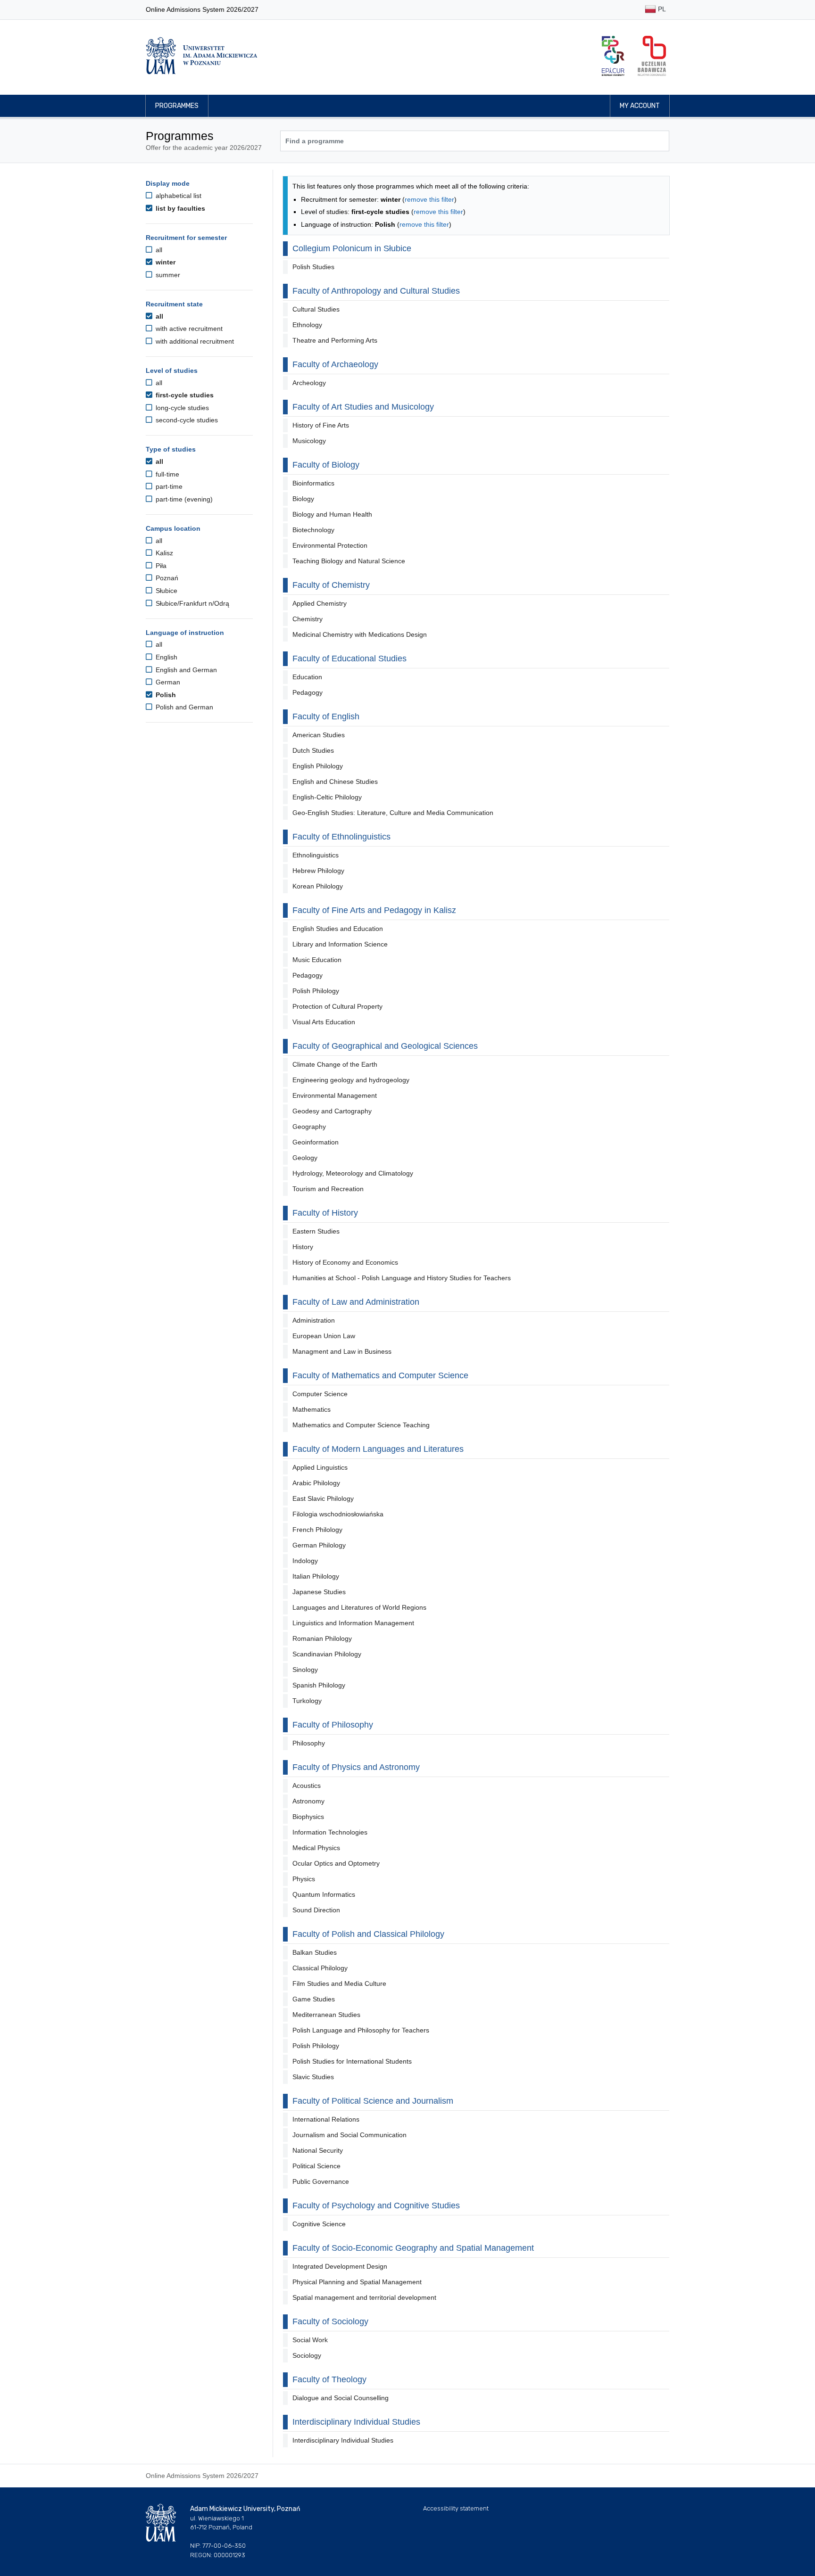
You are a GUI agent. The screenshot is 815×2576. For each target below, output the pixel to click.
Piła (160, 566)
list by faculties (179, 208)
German (167, 682)
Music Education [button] (317, 960)
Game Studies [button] (314, 1999)
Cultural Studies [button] (316, 309)
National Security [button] (318, 2150)
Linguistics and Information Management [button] (353, 1623)
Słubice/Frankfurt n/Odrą (191, 603)
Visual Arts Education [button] (324, 1022)
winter (165, 262)
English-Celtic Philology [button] (327, 797)
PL (661, 9)
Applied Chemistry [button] (320, 603)
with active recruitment (188, 329)
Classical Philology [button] (320, 1968)
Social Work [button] (310, 2340)
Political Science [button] (316, 2166)
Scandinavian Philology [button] (327, 1654)
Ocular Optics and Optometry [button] (336, 1863)
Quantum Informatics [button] (324, 1894)
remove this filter (429, 199)
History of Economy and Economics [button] (345, 1262)
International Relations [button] (326, 2119)
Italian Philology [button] (316, 1576)
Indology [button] (305, 1561)
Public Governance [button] (321, 2181)
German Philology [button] (319, 1545)
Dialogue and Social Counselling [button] (341, 2398)
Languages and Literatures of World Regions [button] (359, 1607)
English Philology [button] (318, 766)
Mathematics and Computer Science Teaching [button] (361, 1425)
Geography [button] (309, 1127)
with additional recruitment (194, 341)
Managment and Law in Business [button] (342, 1351)
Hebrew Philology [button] (318, 871)
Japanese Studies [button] (319, 1592)
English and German (185, 670)
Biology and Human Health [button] (332, 514)
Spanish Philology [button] (319, 1685)
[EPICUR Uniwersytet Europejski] (613, 56)
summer (167, 275)
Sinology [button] (305, 1670)
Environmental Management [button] (335, 1095)
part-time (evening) (183, 499)
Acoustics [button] (307, 1786)
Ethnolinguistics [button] (316, 855)
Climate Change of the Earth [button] (335, 1064)
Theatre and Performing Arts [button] (335, 340)
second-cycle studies (186, 420)
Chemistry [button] (308, 619)
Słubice (166, 591)
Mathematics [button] (312, 1409)
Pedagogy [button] (308, 692)
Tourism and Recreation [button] (328, 1189)
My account (640, 106)
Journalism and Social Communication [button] (349, 2135)
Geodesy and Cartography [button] (332, 1111)
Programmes (177, 106)
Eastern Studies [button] (316, 1231)
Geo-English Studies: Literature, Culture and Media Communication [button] (393, 813)
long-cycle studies (181, 408)
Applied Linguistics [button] (320, 1467)
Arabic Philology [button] (316, 1483)
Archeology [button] (309, 383)
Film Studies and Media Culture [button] (339, 1983)
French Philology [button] (317, 1530)
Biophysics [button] (308, 1817)
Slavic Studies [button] (313, 2077)
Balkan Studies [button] (315, 1952)
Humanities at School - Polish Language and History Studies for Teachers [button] (402, 1278)
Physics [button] (304, 1879)
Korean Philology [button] (318, 886)
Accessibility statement (456, 2508)
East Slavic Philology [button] (323, 1498)
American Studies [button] (319, 735)
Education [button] (307, 677)
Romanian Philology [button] (322, 1638)
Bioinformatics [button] (313, 483)
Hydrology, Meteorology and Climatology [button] (353, 1173)
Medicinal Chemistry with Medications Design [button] (360, 634)
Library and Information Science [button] (340, 944)
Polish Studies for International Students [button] (352, 2061)
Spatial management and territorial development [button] (364, 2297)
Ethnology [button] (307, 325)
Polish (165, 695)
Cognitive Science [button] (319, 2224)
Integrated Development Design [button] (340, 2266)
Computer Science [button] (320, 1394)
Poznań (166, 578)
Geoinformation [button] (316, 1142)
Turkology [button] (307, 1701)
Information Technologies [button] (330, 1832)
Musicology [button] (309, 441)
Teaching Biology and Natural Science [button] (349, 561)
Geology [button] (305, 1158)
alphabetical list (178, 196)
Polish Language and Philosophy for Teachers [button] (361, 2030)
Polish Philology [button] (316, 991)
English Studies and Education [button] (338, 929)
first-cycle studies (184, 395)
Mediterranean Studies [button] (326, 2015)
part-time (168, 486)
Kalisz (163, 553)
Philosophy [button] (309, 1743)
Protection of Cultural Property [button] (337, 1006)
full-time (166, 474)
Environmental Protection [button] (330, 545)
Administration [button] (314, 1320)
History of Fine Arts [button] (321, 425)
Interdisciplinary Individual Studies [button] (343, 2440)
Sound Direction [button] (316, 1910)
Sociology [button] (307, 2355)
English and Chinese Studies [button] (335, 782)
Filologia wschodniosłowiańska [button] (338, 1514)
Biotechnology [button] (313, 530)
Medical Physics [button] (316, 1848)
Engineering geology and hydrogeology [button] (351, 1080)
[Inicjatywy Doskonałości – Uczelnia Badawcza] (652, 56)
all (158, 250)
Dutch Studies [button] (313, 750)
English (166, 657)
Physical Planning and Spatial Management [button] (357, 2282)
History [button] (303, 1247)
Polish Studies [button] (313, 267)
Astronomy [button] (308, 1801)
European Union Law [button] (324, 1336)
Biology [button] (303, 499)
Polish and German (183, 707)
